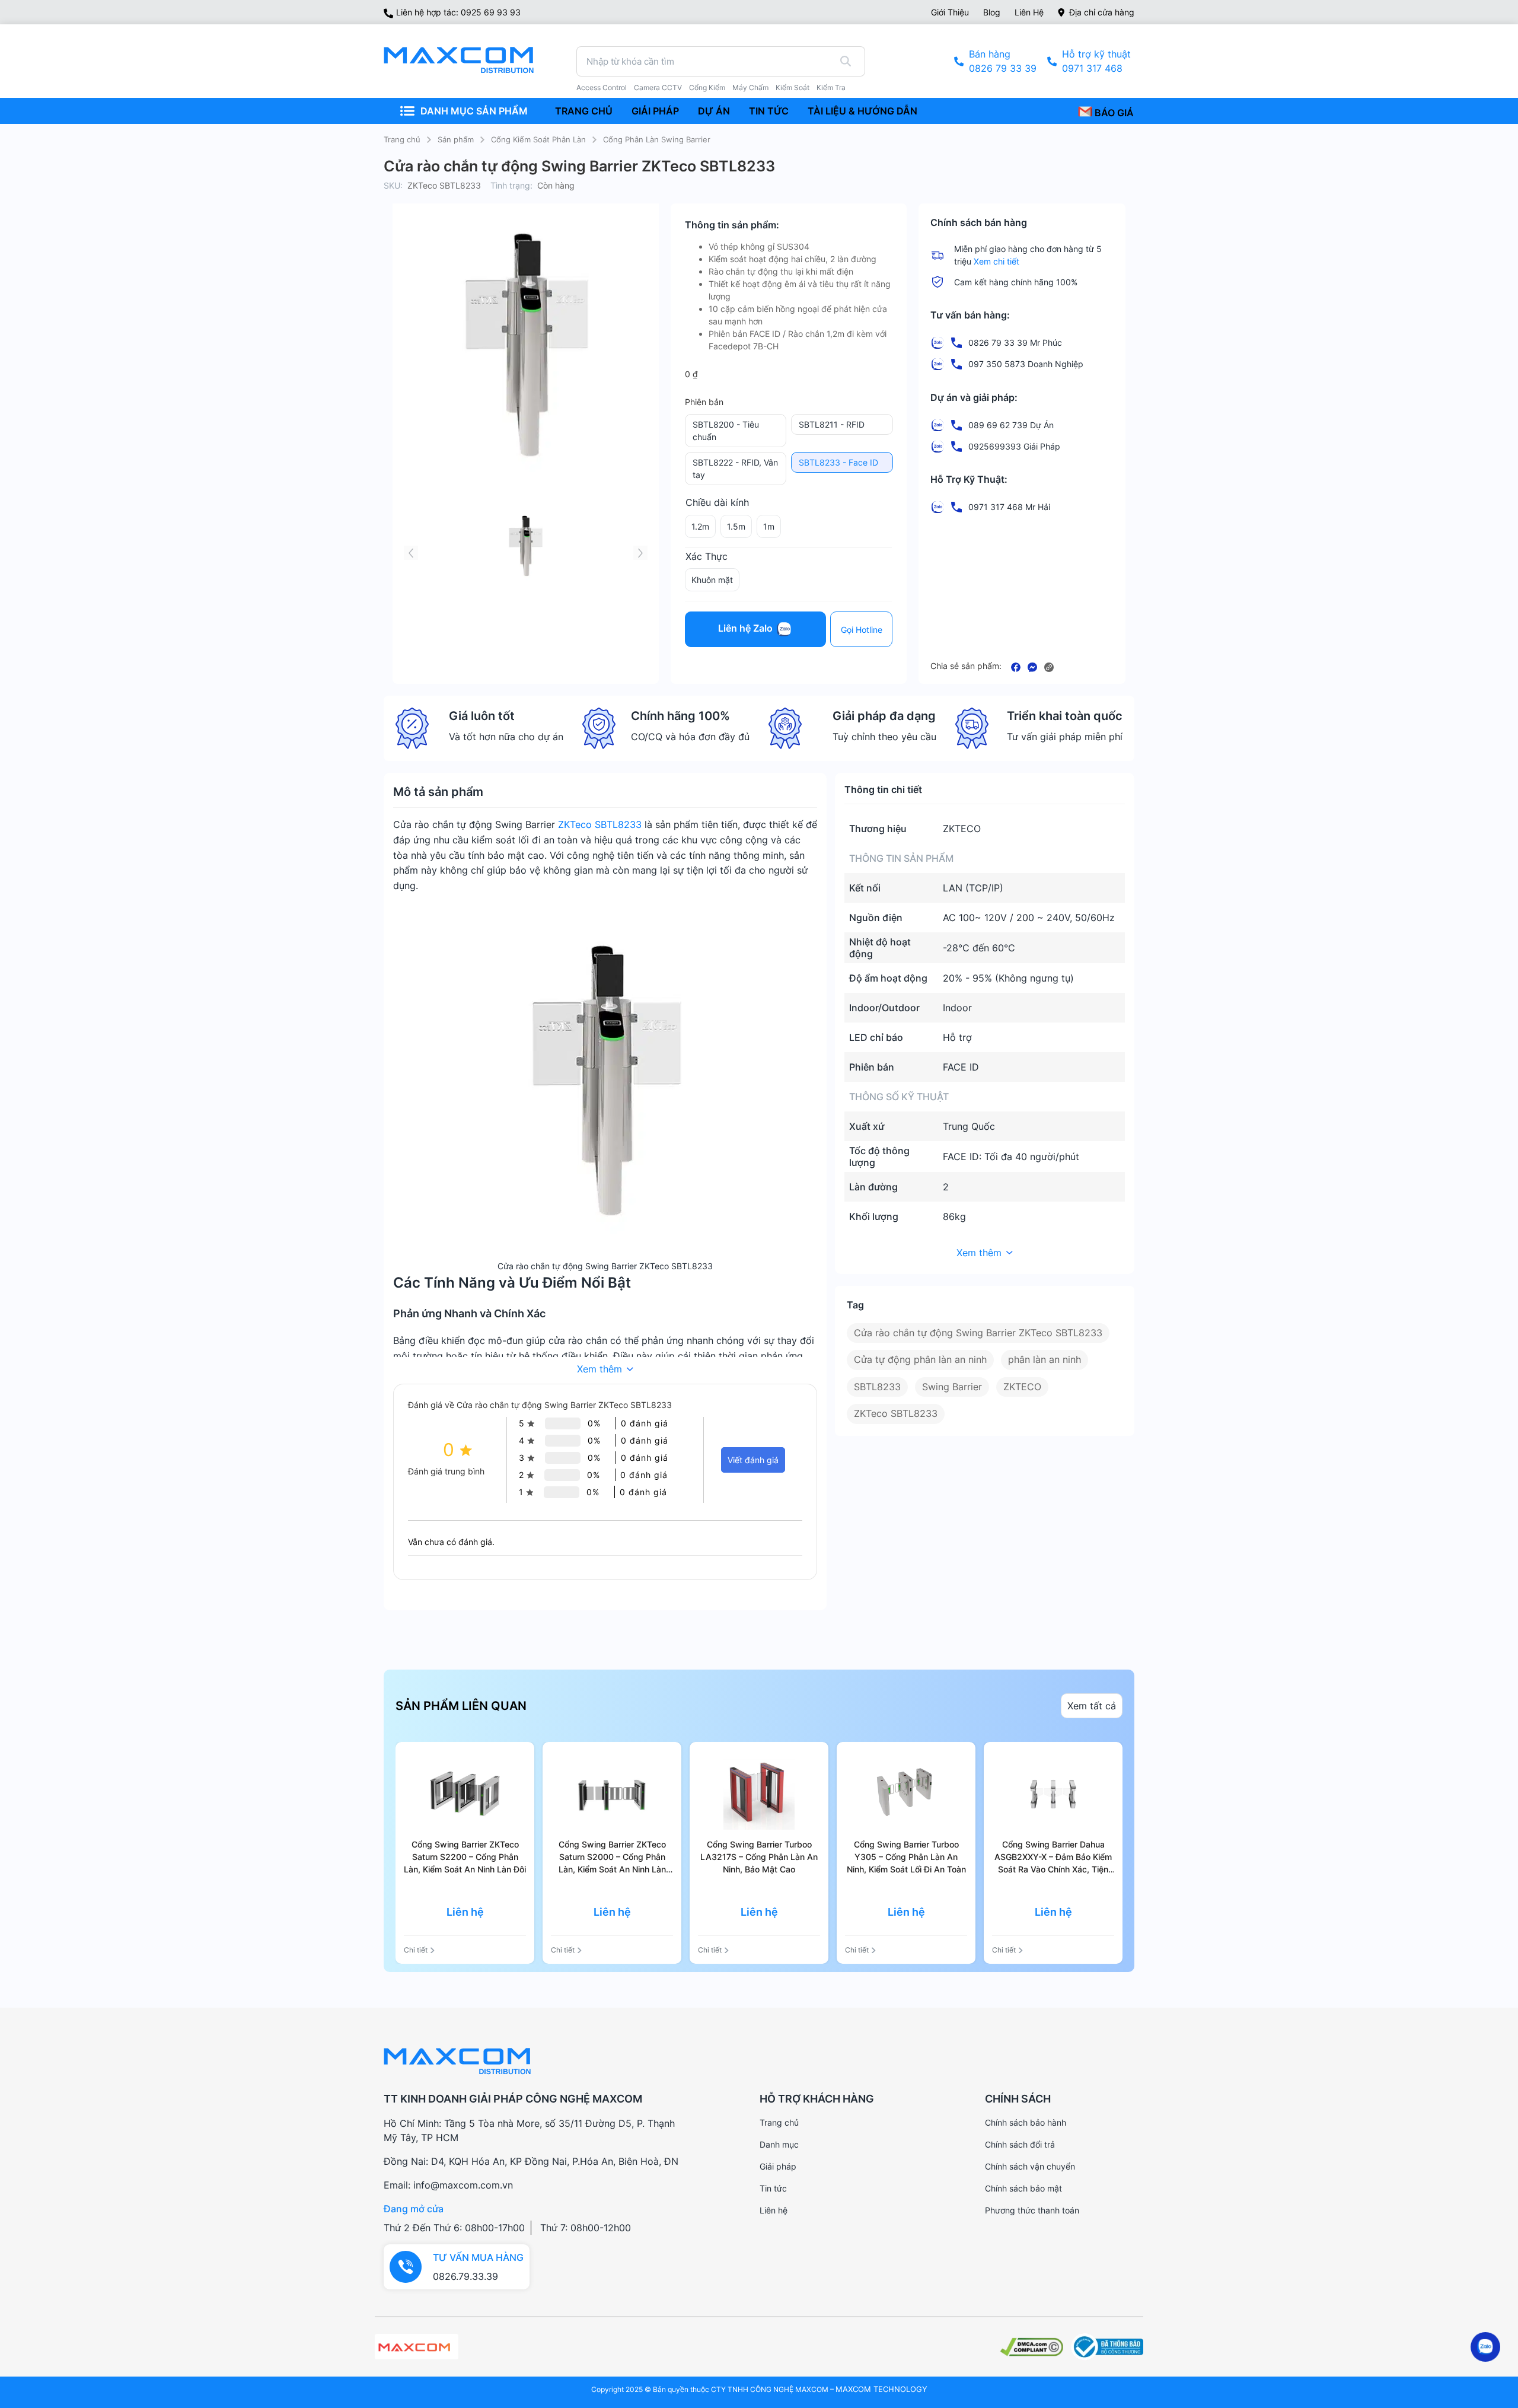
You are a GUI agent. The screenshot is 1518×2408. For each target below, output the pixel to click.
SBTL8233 (877, 1387)
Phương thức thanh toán (1032, 2210)
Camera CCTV (658, 88)
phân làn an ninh (1045, 1359)
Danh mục (779, 2144)
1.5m (736, 526)
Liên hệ (1029, 12)
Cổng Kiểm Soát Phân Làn (538, 139)
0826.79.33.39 (465, 2276)
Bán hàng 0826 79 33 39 (1003, 61)
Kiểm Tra (831, 88)
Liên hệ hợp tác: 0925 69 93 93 (458, 12)
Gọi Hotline (862, 630)
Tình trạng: (511, 185)
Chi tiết (416, 1950)
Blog (992, 12)
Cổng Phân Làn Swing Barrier (657, 139)
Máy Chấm (750, 88)
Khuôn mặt (712, 580)
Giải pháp (778, 2166)
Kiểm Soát (793, 88)
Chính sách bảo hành (1026, 2122)
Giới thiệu (950, 12)
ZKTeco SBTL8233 (600, 824)
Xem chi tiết (996, 261)
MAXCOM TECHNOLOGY (881, 2389)
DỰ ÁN (714, 111)
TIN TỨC (769, 111)
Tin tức (773, 2188)
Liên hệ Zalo (747, 629)
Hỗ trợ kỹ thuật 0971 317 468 (1096, 61)
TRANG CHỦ (584, 111)
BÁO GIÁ (1113, 113)
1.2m (700, 526)
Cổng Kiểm (707, 88)
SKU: (393, 185)
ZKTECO (1022, 1387)
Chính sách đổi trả (1020, 2144)
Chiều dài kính (717, 502)
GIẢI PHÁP (655, 111)
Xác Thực (707, 556)
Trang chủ (402, 139)
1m (769, 526)
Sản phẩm (456, 139)
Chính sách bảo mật (1023, 2188)
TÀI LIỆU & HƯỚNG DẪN (862, 111)
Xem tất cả (1092, 1706)
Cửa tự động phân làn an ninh (920, 1359)
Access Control (602, 88)
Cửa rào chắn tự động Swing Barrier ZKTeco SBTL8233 (978, 1333)
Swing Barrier (952, 1387)
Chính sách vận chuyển (1030, 2166)
